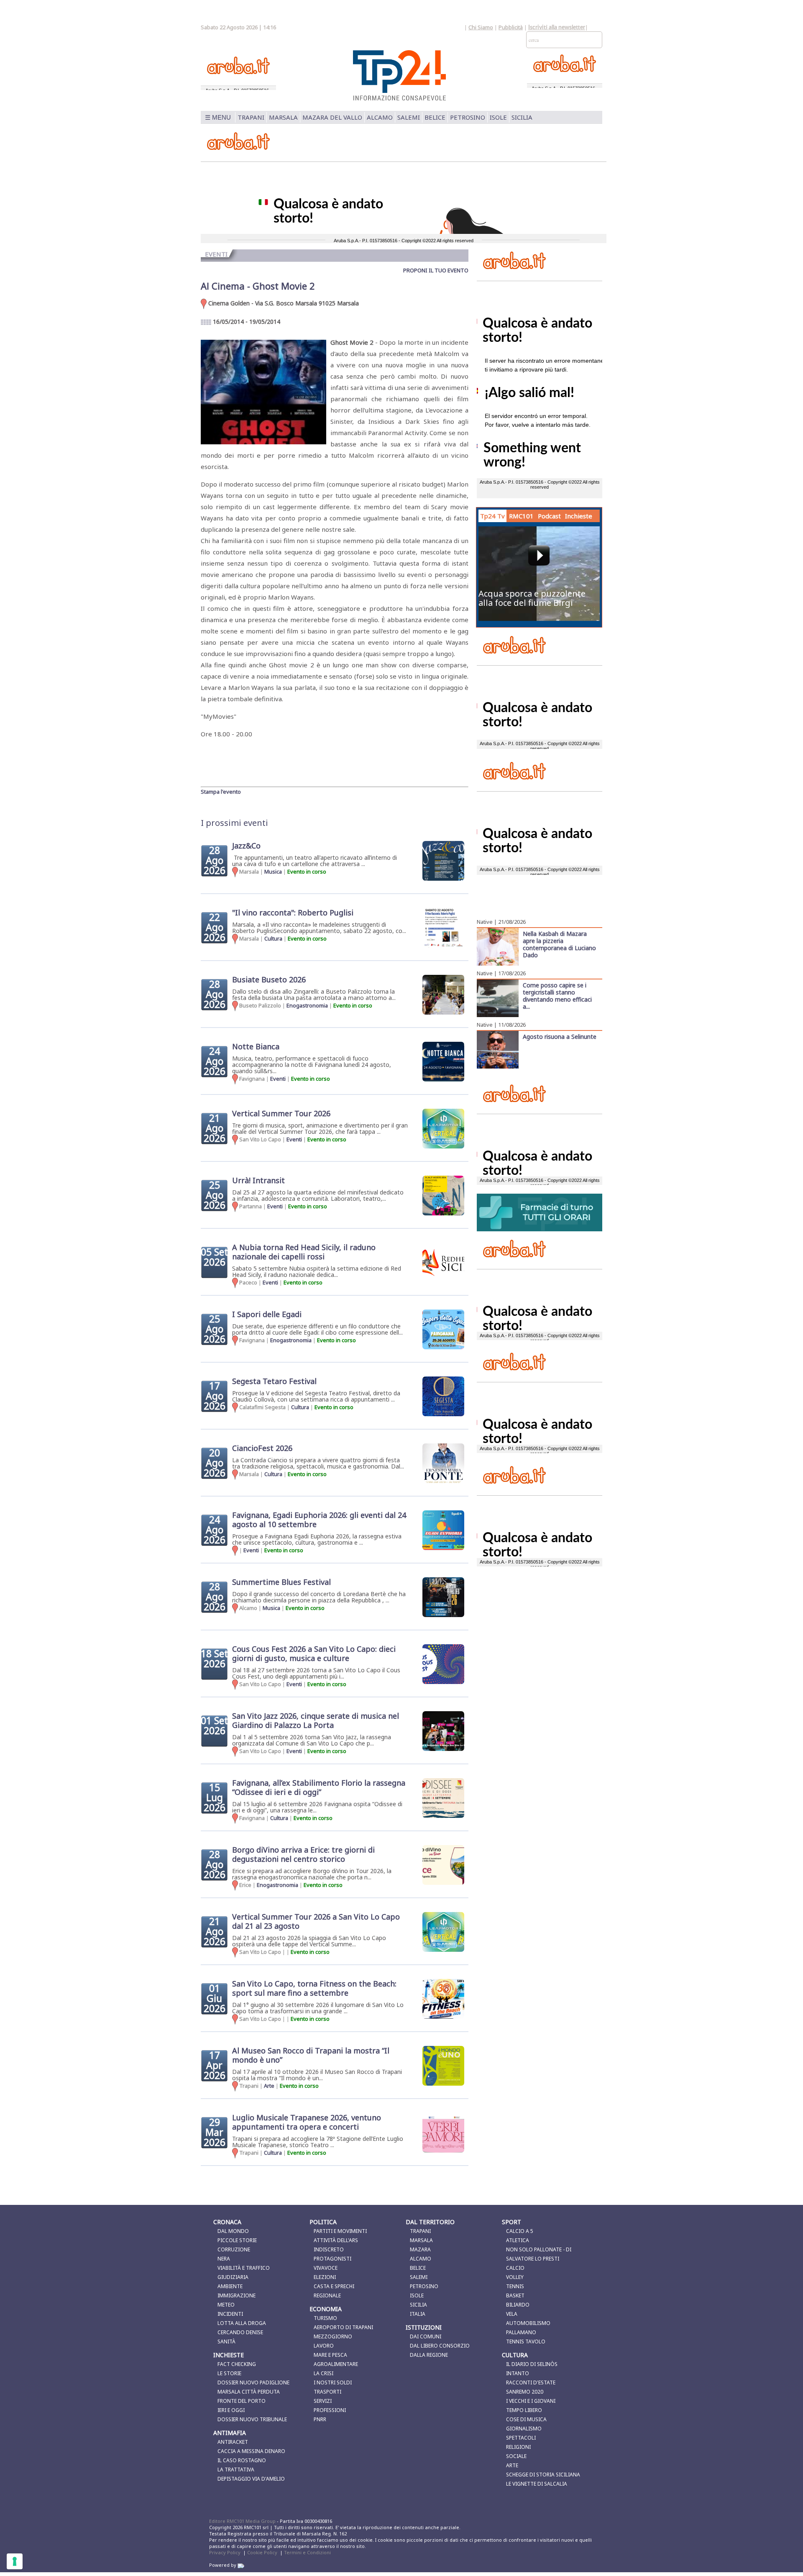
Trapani (251, 117)
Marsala (283, 117)
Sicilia (522, 117)
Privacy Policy (225, 2552)
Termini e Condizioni (307, 2552)
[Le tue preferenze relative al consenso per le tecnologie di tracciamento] (15, 2561)
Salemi (409, 117)
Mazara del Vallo (332, 117)
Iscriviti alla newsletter (557, 28)
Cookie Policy (262, 2552)
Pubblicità (511, 27)
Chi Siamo (481, 27)
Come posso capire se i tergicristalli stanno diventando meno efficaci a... (557, 996)
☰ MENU (218, 117)
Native (485, 922)
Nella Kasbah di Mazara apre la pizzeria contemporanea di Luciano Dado (559, 944)
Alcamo (380, 117)
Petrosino (468, 117)
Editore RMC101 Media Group (243, 2521)
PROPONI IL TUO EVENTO (436, 270)
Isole (498, 117)
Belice (435, 117)
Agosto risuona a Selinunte (560, 1036)
